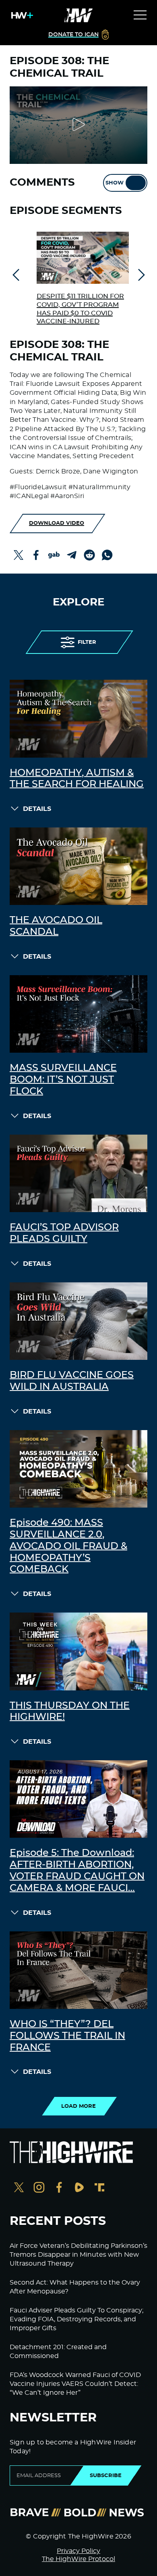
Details (37, 809)
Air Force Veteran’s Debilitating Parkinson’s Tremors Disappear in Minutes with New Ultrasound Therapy (78, 2255)
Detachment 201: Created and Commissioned (58, 2352)
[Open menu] (140, 15)
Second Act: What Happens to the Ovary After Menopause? (75, 2287)
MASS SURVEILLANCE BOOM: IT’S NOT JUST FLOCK (63, 1080)
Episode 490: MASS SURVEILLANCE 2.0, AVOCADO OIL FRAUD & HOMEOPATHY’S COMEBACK (68, 1546)
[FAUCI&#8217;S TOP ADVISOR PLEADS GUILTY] (78, 1173)
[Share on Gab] (54, 555)
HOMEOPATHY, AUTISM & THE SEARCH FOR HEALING (77, 779)
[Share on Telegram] (72, 555)
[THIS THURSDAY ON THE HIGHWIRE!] (78, 1651)
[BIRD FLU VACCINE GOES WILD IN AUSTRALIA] (78, 1321)
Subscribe (106, 2475)
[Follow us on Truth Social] (99, 2188)
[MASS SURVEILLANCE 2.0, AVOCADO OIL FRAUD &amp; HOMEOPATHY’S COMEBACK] (78, 1469)
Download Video (57, 523)
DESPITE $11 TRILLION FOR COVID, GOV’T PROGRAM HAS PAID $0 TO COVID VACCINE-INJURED (80, 309)
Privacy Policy (78, 2551)
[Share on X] (19, 555)
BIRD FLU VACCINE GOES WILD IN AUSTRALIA (72, 1381)
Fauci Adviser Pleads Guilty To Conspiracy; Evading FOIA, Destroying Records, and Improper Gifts (76, 2319)
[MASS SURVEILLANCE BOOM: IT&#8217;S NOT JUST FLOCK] (78, 1014)
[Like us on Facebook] (59, 2188)
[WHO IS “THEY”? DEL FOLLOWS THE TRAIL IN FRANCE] (78, 1970)
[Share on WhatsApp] (107, 555)
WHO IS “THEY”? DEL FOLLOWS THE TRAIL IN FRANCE (67, 2036)
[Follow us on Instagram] (39, 2188)
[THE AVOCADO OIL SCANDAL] (78, 866)
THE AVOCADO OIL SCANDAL (56, 926)
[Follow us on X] (19, 2188)
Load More (78, 2106)
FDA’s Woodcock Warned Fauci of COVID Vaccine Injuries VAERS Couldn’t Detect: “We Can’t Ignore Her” (75, 2384)
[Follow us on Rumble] (79, 2188)
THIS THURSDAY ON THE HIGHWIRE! (70, 1712)
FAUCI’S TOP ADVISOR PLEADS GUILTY (64, 1233)
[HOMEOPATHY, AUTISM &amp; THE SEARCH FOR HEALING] (78, 718)
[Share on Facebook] (36, 555)
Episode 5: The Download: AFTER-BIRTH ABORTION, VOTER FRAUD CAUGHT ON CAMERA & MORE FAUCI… (77, 1870)
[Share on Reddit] (89, 555)
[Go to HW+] (21, 15)
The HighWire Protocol (78, 2559)
